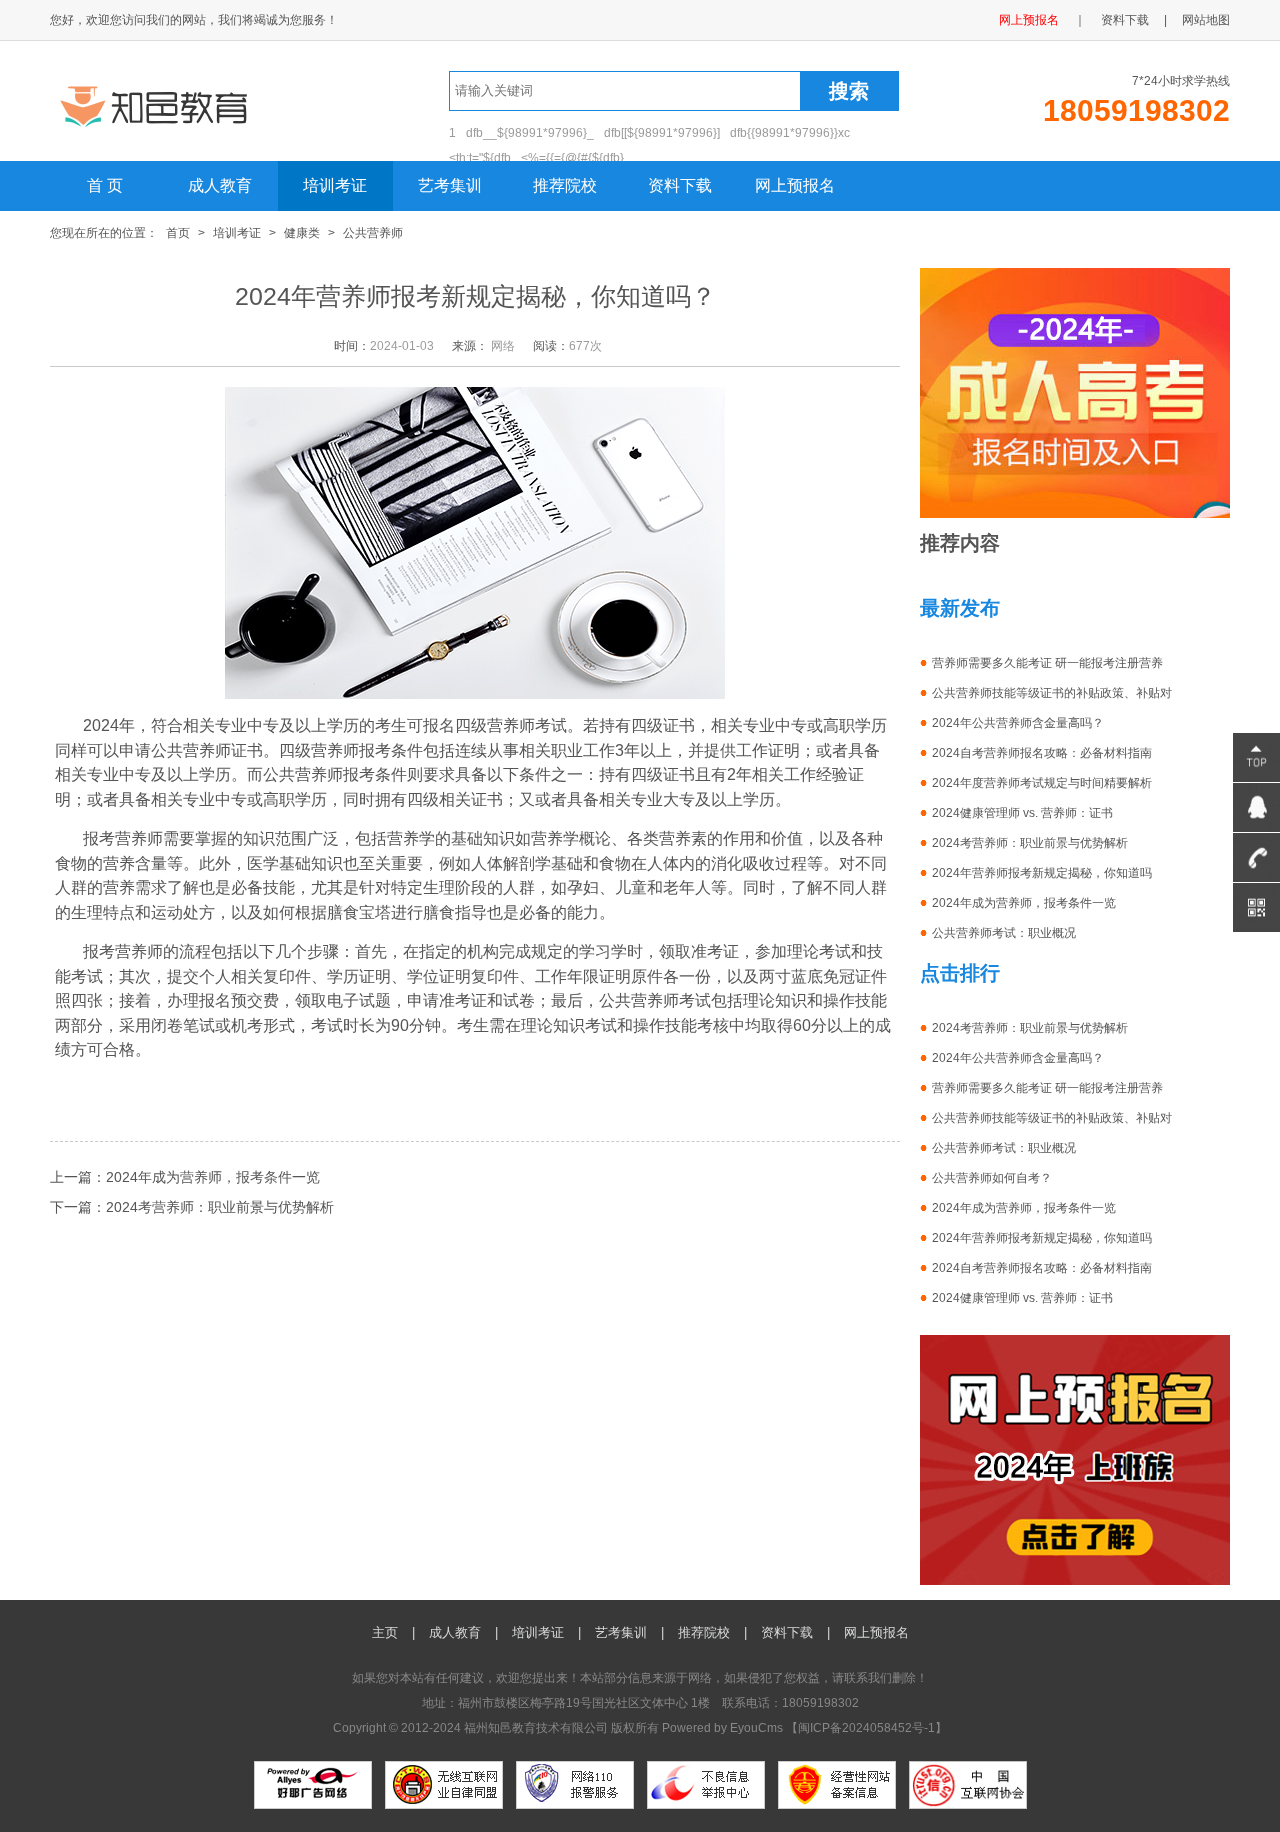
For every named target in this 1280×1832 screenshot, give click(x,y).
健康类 (302, 233)
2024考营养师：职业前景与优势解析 (220, 1207)
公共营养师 (373, 233)
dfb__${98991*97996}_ (530, 133)
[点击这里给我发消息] (1256, 807)
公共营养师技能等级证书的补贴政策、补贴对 (1052, 693)
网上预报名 (1029, 20)
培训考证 (335, 185)
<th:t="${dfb (480, 158)
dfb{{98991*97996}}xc (790, 133)
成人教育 (220, 185)
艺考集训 (450, 185)
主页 (385, 1632)
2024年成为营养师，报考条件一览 (213, 1177)
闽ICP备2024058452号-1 (866, 1728)
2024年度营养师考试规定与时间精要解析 (1042, 783)
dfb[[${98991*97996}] (662, 133)
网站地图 (1206, 20)
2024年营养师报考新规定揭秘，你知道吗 (1042, 873)
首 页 (105, 185)
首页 (178, 233)
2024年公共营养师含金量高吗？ (1018, 723)
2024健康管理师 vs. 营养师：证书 (1022, 813)
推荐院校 (565, 185)
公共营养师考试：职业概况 (1004, 933)
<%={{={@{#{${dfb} (572, 158)
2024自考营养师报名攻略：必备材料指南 (1042, 753)
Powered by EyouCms (721, 1728)
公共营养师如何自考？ (992, 1178)
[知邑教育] (197, 128)
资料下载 (1125, 20)
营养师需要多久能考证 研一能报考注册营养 (1047, 663)
